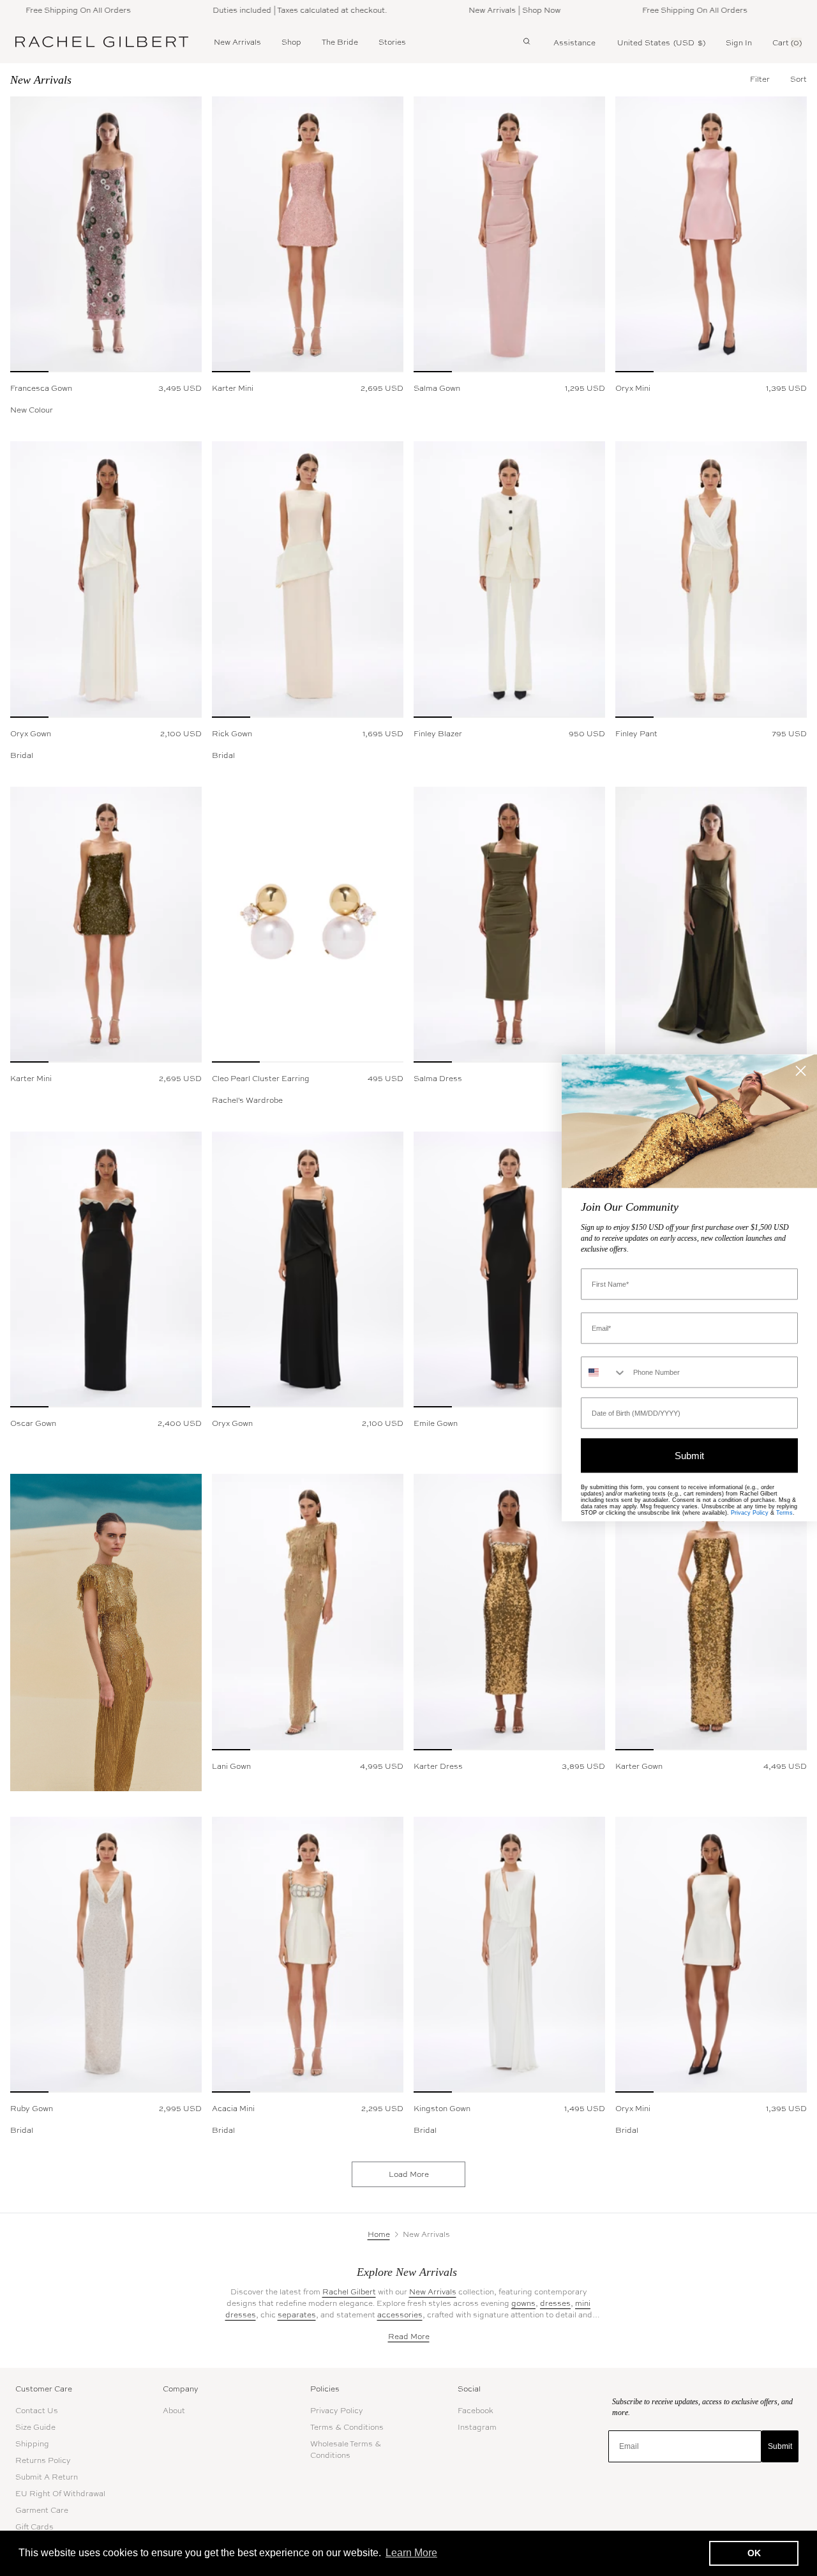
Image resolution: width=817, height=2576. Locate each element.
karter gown (639, 1766)
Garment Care (42, 2510)
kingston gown (442, 2109)
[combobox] (604, 1373)
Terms (784, 1513)
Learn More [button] (411, 2553)
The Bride (340, 42)
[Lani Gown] (308, 1612)
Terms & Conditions (347, 2427)
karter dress (438, 1766)
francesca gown (41, 388)
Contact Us (37, 2411)
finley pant (636, 734)
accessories (400, 2315)
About (174, 2411)
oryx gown (31, 734)
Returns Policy (43, 2460)
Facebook (476, 2411)
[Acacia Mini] (308, 1955)
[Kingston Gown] (509, 1955)
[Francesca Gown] (106, 234)
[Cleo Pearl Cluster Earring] (308, 925)
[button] (798, 79)
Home (379, 2234)
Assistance (574, 43)
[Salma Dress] (509, 925)
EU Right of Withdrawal (60, 2494)
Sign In (739, 43)
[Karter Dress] (509, 1612)
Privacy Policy (337, 2411)
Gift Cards (34, 2527)
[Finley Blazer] (509, 579)
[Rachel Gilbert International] (102, 42)
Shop (291, 42)
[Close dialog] (801, 1071)
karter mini (233, 388)
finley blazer (438, 734)
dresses (555, 2303)
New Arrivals (237, 42)
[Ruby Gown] (106, 1955)
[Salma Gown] (509, 234)
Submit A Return (47, 2477)
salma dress (438, 1079)
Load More (409, 2174)
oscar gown (33, 1423)
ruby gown (32, 2109)
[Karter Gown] (711, 1612)
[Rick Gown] (308, 579)
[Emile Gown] (509, 1269)
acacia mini (233, 2109)
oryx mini (633, 388)
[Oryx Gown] (106, 579)
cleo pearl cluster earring (261, 1079)
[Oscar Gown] (106, 1269)
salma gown (437, 388)
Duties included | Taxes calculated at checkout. (264, 10)
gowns (523, 2303)
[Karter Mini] (308, 234)
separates (297, 2315)
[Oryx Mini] (711, 234)
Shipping (32, 2444)
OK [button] (754, 2553)
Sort (798, 79)
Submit (780, 2446)
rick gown (232, 734)
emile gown (436, 1423)
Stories (392, 42)
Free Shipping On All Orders (659, 10)
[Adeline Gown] (711, 925)
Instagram (477, 2427)
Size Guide (35, 2427)
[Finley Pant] (711, 579)
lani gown (231, 1766)
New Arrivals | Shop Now (479, 10)
